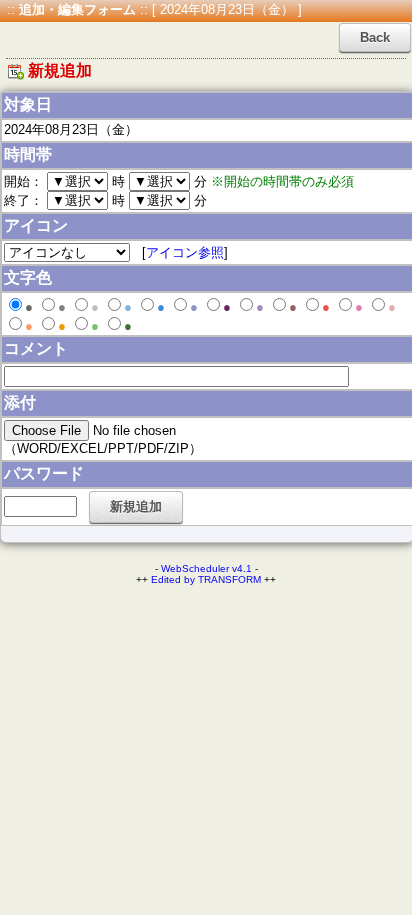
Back (375, 37)
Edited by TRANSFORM (206, 579)
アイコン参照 (185, 253)
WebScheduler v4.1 (206, 568)
